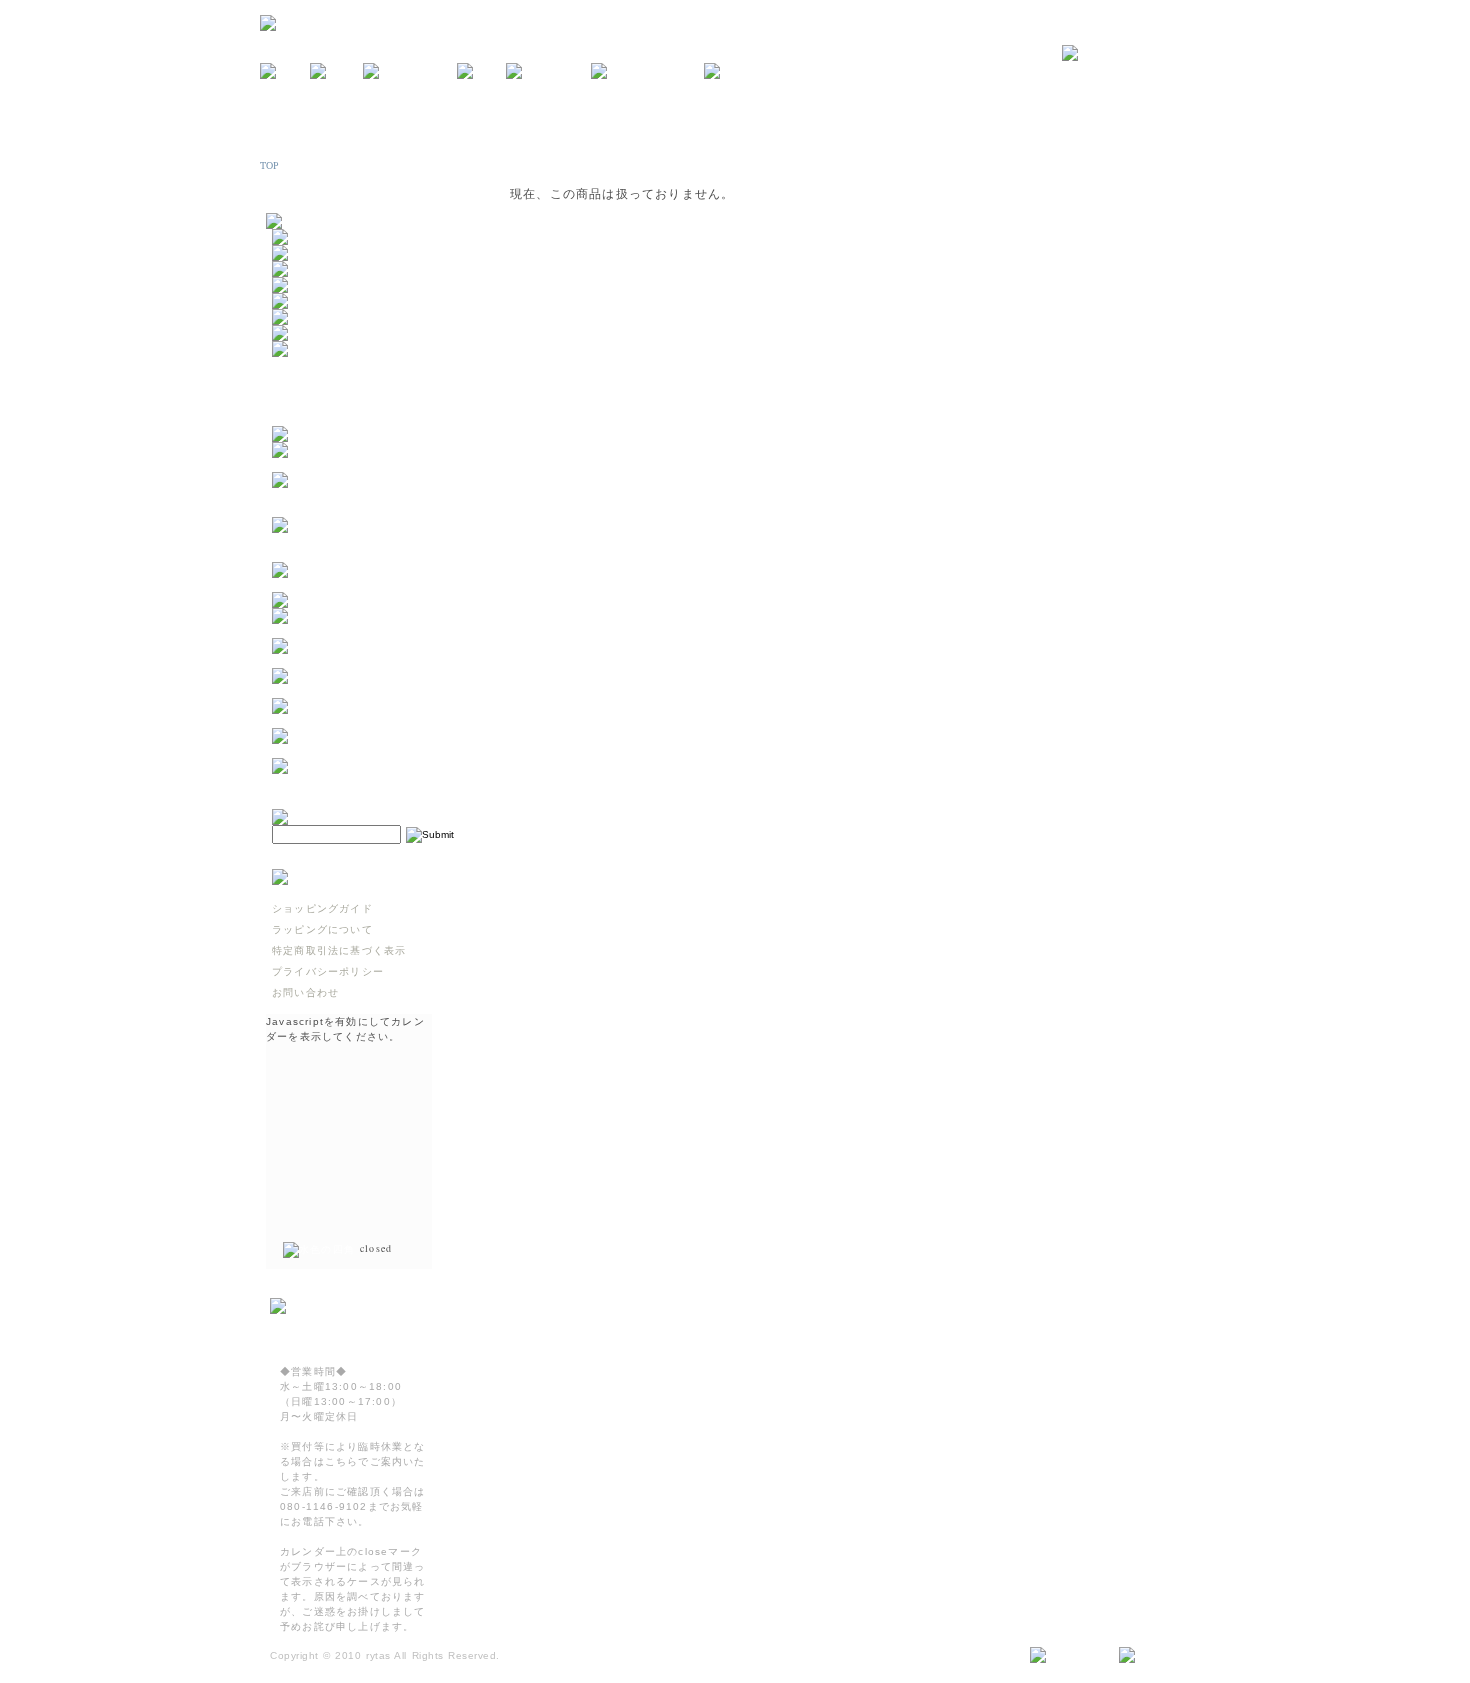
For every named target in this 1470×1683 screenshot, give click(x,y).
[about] (336, 72)
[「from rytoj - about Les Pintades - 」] (371, 464)
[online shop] (410, 72)
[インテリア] (308, 269)
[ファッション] (313, 317)
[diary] (481, 72)
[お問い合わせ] (1136, 54)
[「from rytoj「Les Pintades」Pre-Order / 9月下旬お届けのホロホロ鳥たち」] (371, 509)
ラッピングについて (322, 929)
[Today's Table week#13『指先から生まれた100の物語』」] (371, 720)
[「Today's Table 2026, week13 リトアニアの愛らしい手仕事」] (371, 750)
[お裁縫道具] (308, 333)
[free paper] (548, 72)
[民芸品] (297, 285)
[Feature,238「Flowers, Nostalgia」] (371, 780)
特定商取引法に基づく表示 (339, 950)
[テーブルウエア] (319, 253)
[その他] (297, 349)
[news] (285, 72)
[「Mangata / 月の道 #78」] (353, 600)
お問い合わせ (305, 992)
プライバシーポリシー (328, 971)
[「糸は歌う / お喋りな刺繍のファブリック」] (371, 690)
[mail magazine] (647, 72)
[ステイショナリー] (325, 301)
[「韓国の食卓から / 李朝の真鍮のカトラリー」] (371, 630)
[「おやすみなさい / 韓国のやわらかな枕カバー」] (371, 660)
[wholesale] (745, 72)
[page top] (1156, 1656)
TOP (270, 165)
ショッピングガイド (322, 908)
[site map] (1066, 1656)
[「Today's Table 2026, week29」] (371, 584)
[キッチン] (302, 237)
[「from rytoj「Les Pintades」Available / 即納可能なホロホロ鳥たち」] (371, 554)
